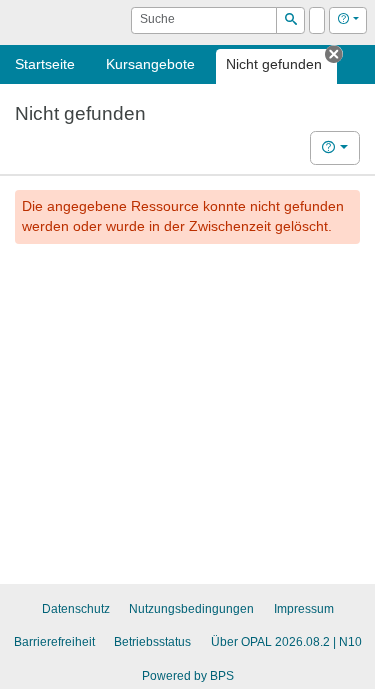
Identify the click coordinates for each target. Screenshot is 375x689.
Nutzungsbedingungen (191, 609)
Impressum (304, 609)
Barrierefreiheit (54, 642)
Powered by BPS (188, 676)
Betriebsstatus (152, 642)
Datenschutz (76, 609)
